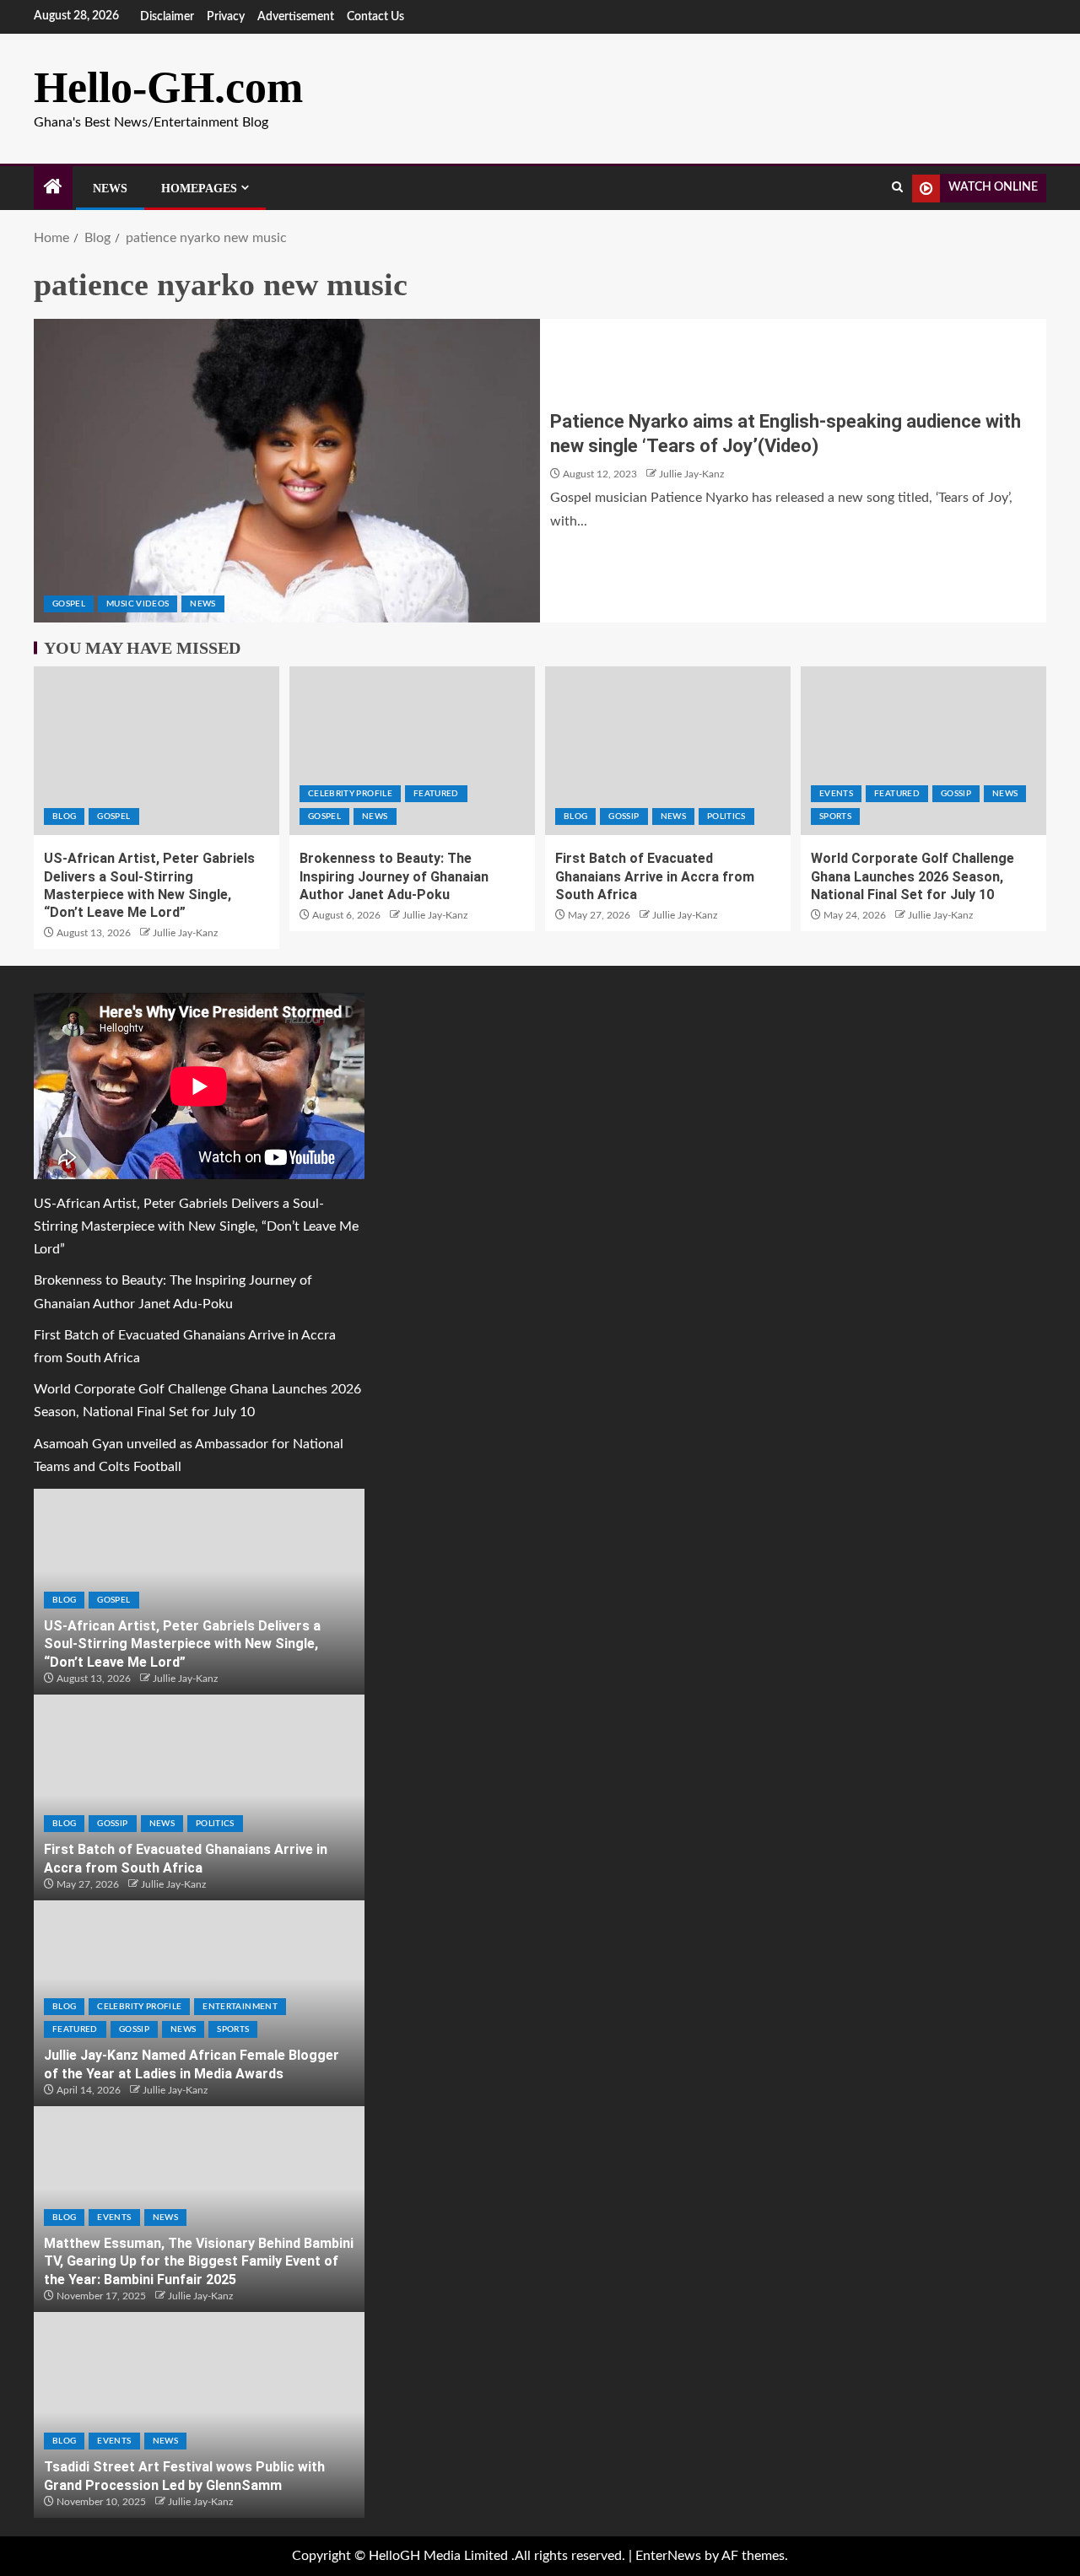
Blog (64, 816)
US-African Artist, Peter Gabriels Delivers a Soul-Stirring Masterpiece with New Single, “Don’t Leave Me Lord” (196, 1226)
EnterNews (668, 2556)
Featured (436, 794)
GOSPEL (69, 604)
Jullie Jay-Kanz (691, 474)
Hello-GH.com (168, 87)
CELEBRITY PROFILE (350, 794)
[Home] (53, 189)
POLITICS (726, 816)
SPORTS (835, 816)
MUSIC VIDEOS (138, 604)
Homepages (199, 189)
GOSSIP (624, 816)
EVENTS (836, 794)
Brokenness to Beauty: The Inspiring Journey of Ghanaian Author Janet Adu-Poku (394, 876)
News (110, 189)
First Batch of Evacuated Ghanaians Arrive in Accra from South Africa (655, 876)
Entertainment (240, 2007)
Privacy (226, 17)
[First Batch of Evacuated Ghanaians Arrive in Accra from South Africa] (668, 751)
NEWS (202, 604)
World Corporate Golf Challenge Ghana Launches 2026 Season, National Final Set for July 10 (913, 876)
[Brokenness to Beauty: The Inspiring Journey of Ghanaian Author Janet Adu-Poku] (412, 751)
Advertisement (296, 17)
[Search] (897, 188)
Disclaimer (167, 17)
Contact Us (375, 17)
